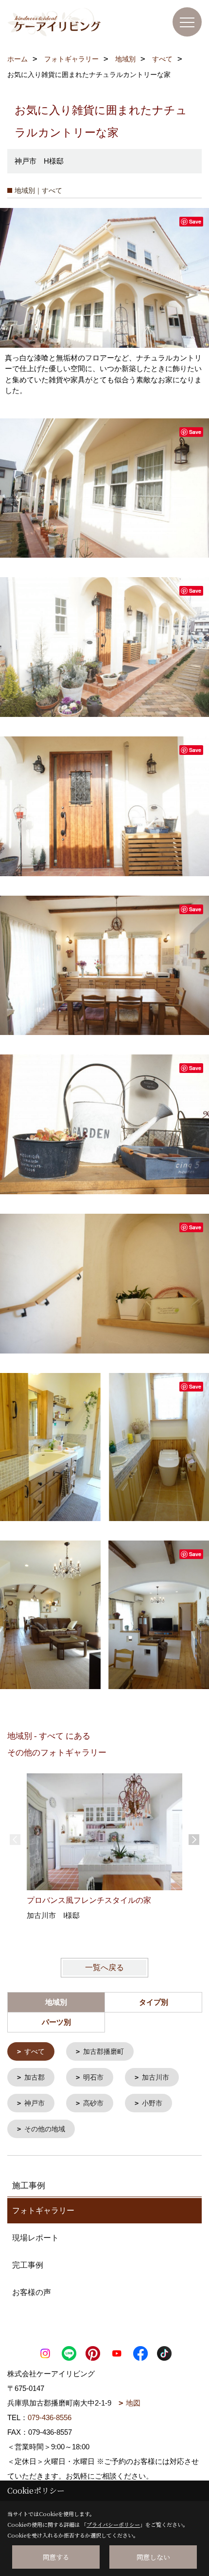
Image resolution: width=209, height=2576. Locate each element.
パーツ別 (56, 2022)
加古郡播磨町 (104, 2051)
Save (195, 221)
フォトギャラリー (43, 2210)
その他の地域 (45, 2129)
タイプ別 (154, 2002)
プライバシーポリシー (113, 2524)
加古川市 (156, 2077)
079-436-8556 (50, 2417)
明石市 (93, 2077)
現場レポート (35, 2238)
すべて (35, 2051)
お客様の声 (32, 2292)
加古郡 (35, 2077)
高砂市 (93, 2103)
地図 (133, 2403)
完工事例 (28, 2265)
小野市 (152, 2103)
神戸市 (35, 2103)
